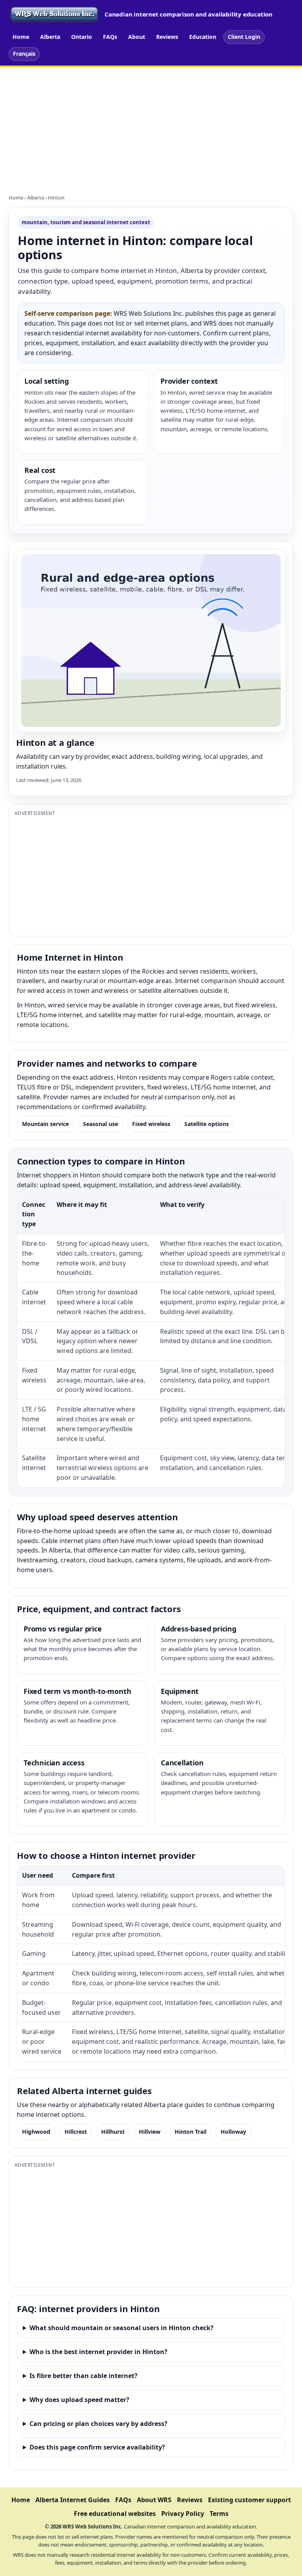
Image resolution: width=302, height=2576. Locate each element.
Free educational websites (115, 2514)
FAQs (110, 37)
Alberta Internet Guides (73, 2500)
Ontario (82, 37)
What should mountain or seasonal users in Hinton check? (122, 2328)
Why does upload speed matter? (79, 2400)
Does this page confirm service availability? (97, 2447)
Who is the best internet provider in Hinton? (99, 2352)
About (137, 37)
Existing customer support (250, 2500)
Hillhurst (113, 2132)
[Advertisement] (151, 126)
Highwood (36, 2132)
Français (24, 54)
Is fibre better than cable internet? (84, 2376)
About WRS (154, 2500)
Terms (219, 2514)
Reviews (167, 37)
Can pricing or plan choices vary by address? (99, 2424)
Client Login (244, 37)
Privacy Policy (183, 2514)
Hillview (150, 2132)
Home (21, 37)
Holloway (233, 2132)
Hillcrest (76, 2132)
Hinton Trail (191, 2132)
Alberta (50, 37)
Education (203, 37)
